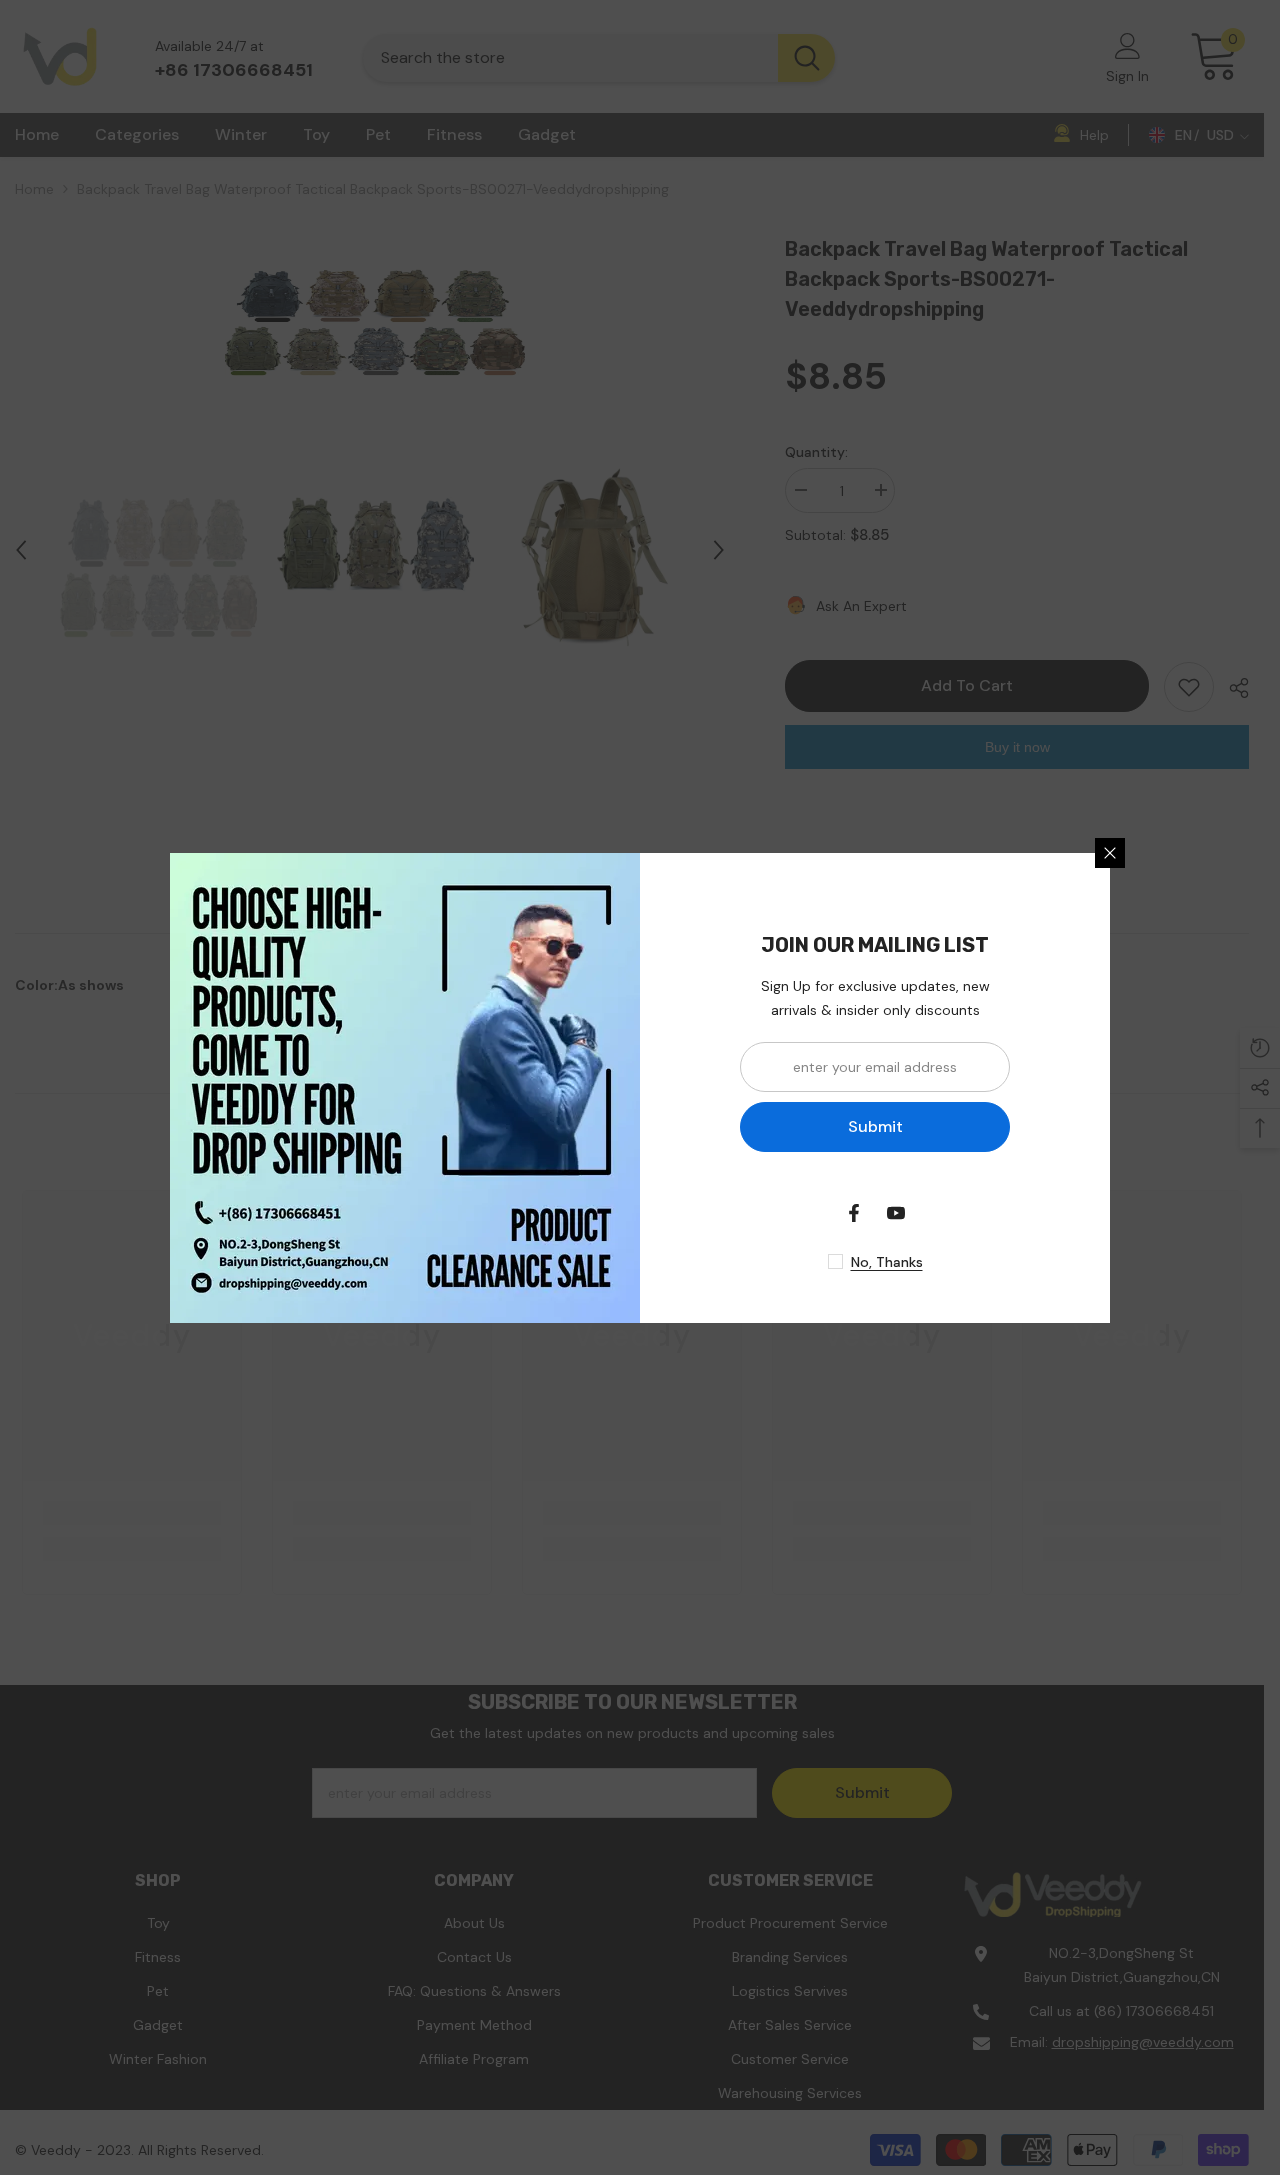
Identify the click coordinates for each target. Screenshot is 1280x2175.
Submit (875, 1126)
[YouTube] (896, 1213)
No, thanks (887, 1262)
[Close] (1110, 853)
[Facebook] (854, 1213)
